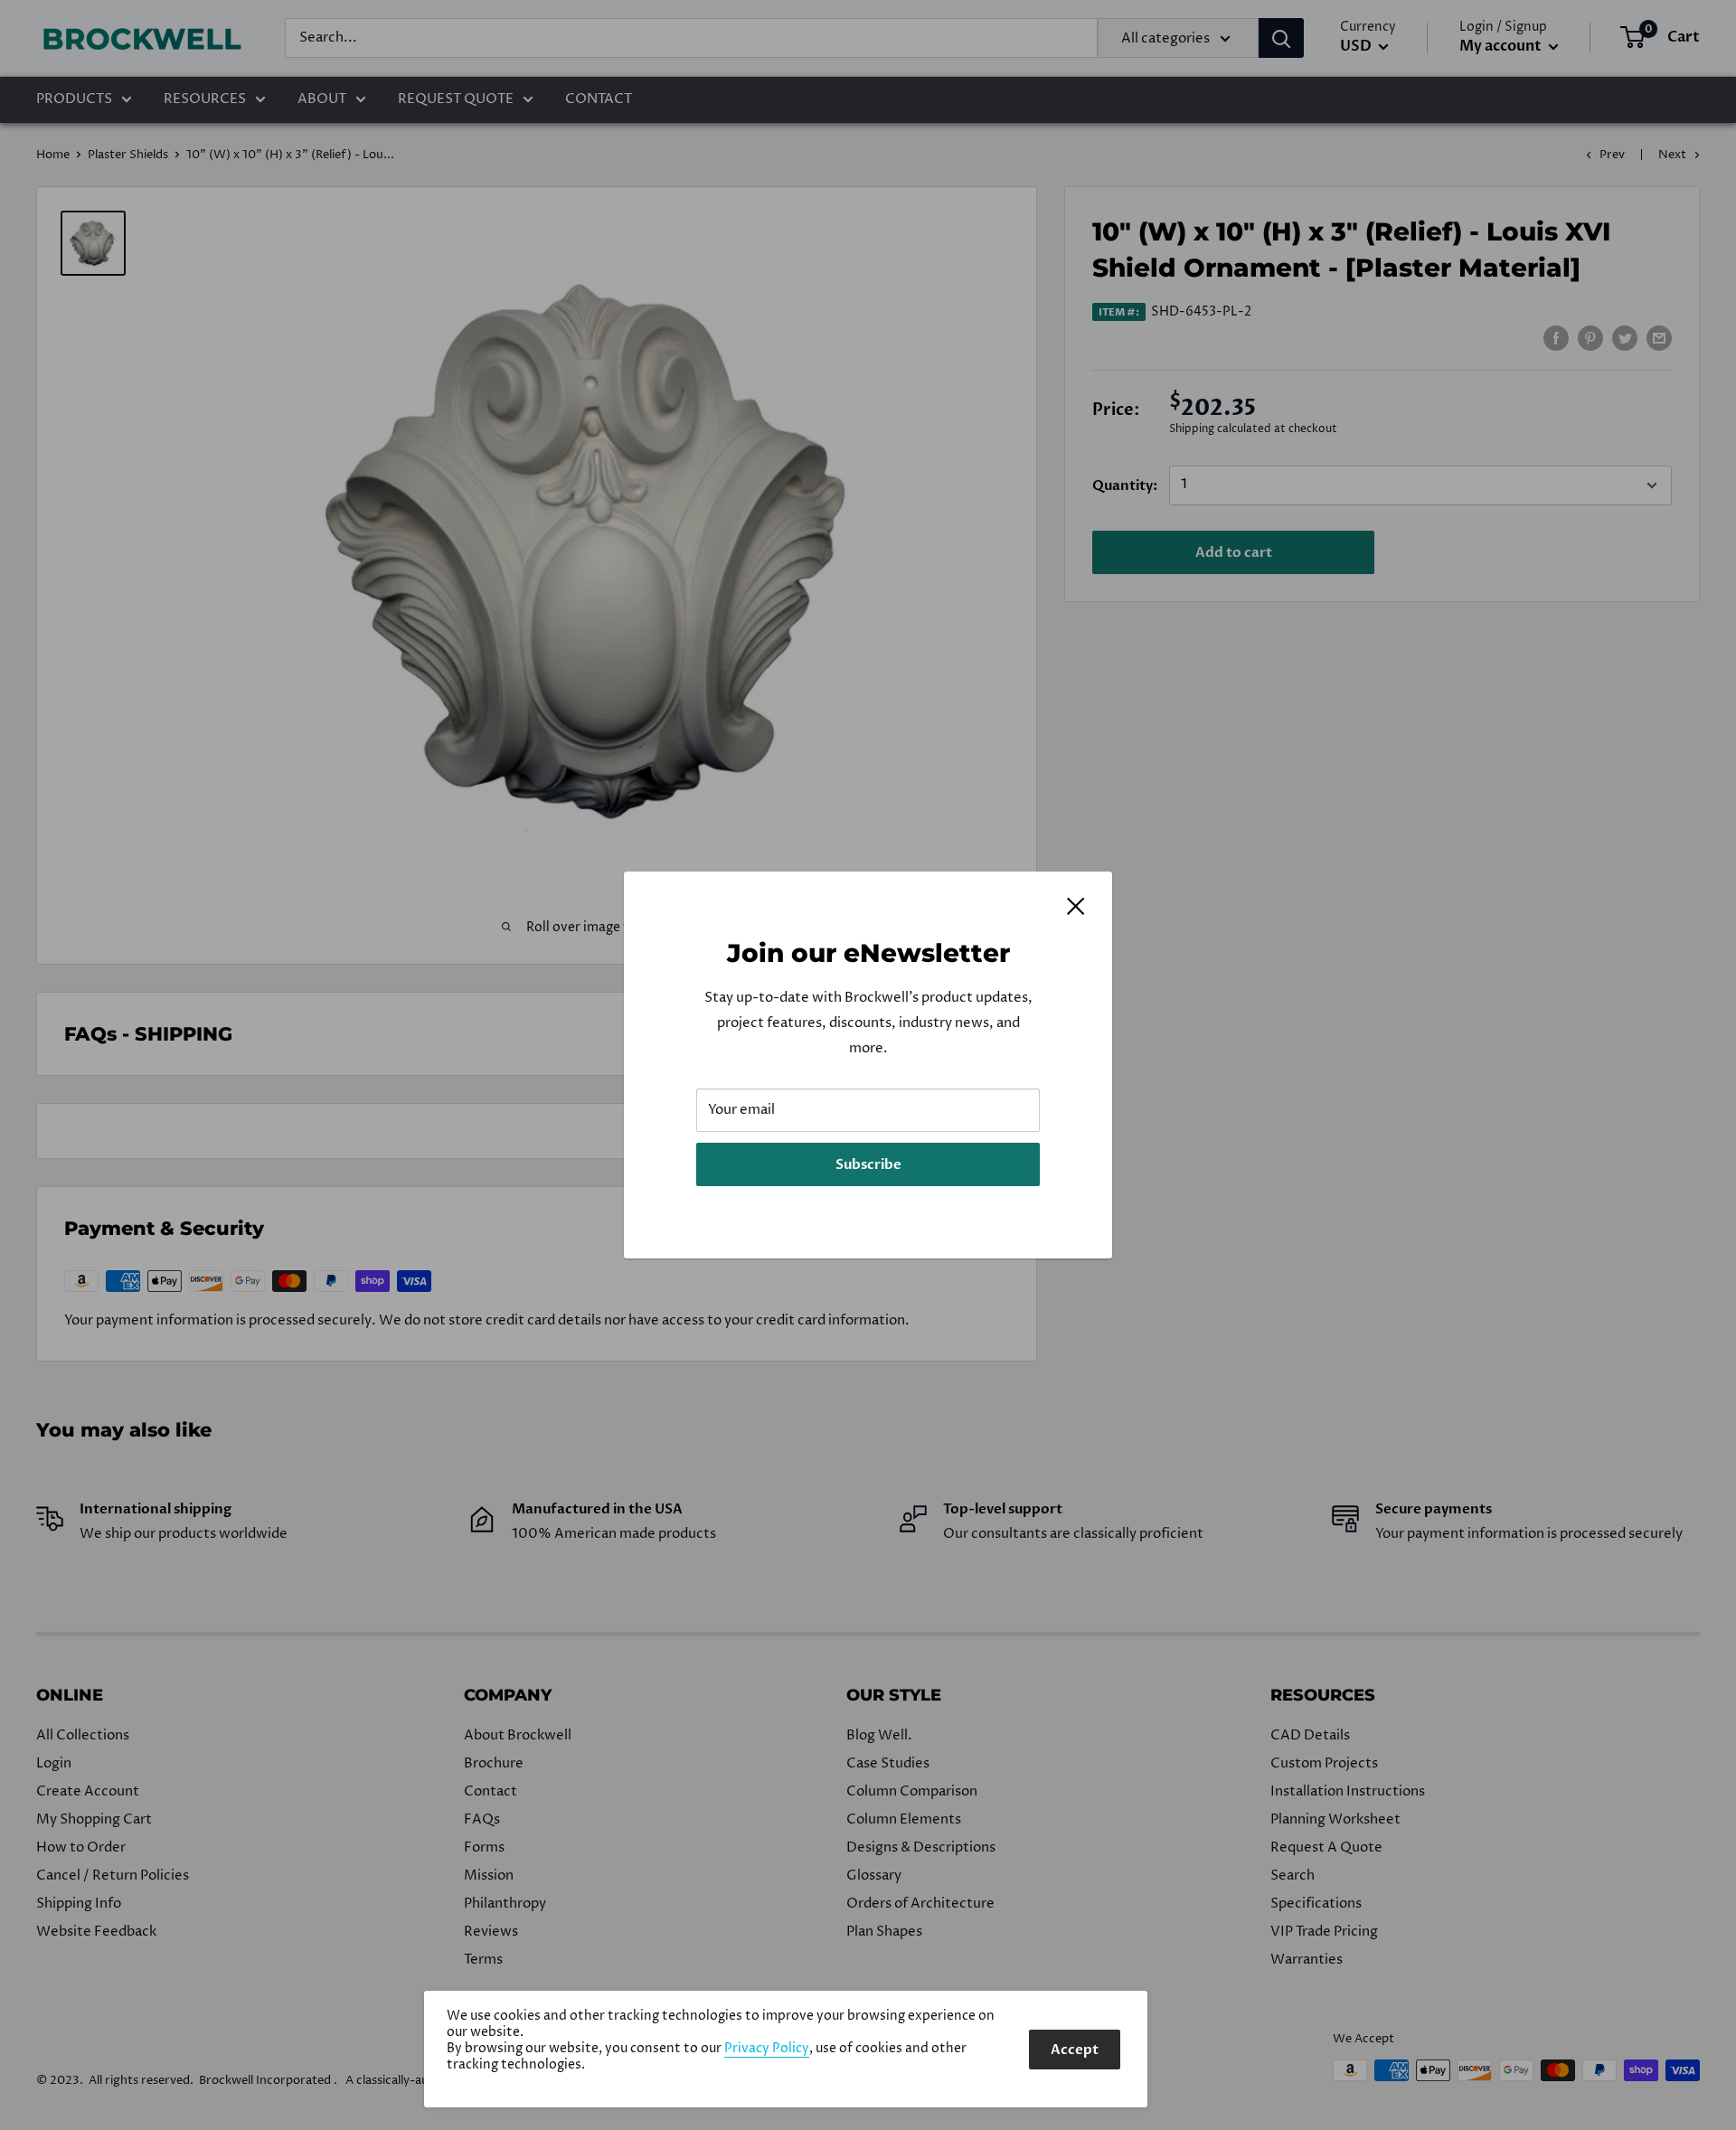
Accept (1075, 2050)
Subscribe (868, 1164)
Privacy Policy (767, 2049)
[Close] (1076, 906)
